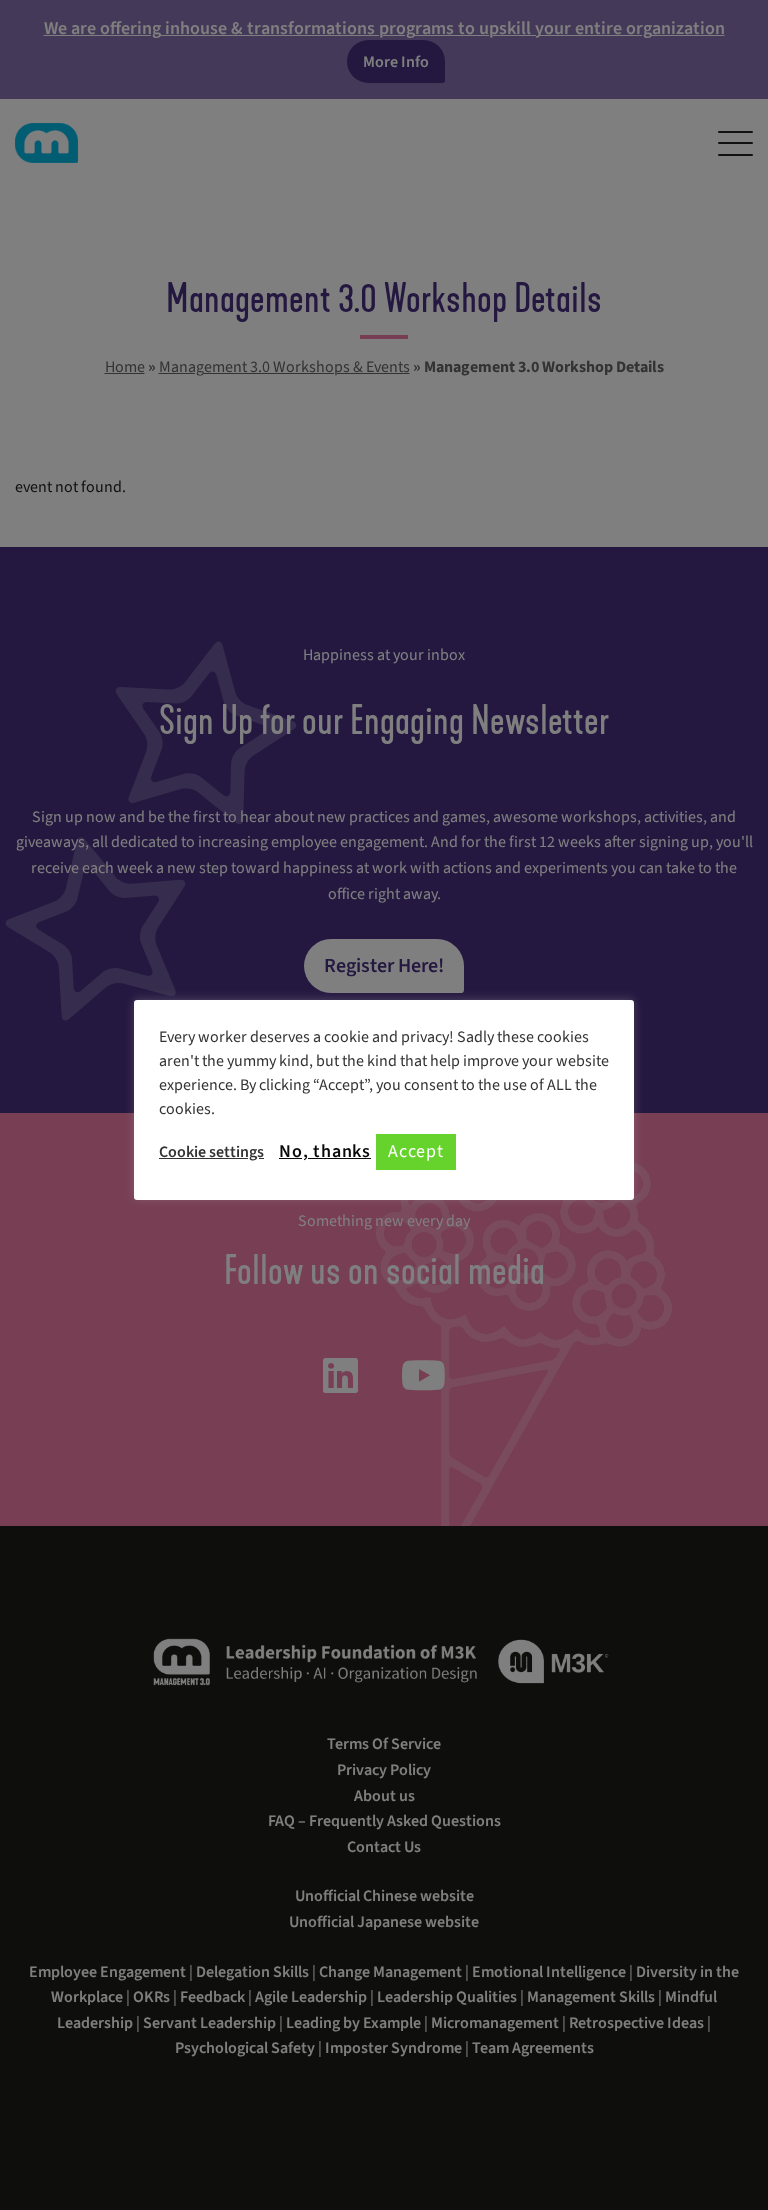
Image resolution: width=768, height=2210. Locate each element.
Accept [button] (416, 1151)
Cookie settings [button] (211, 1152)
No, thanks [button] (325, 1152)
